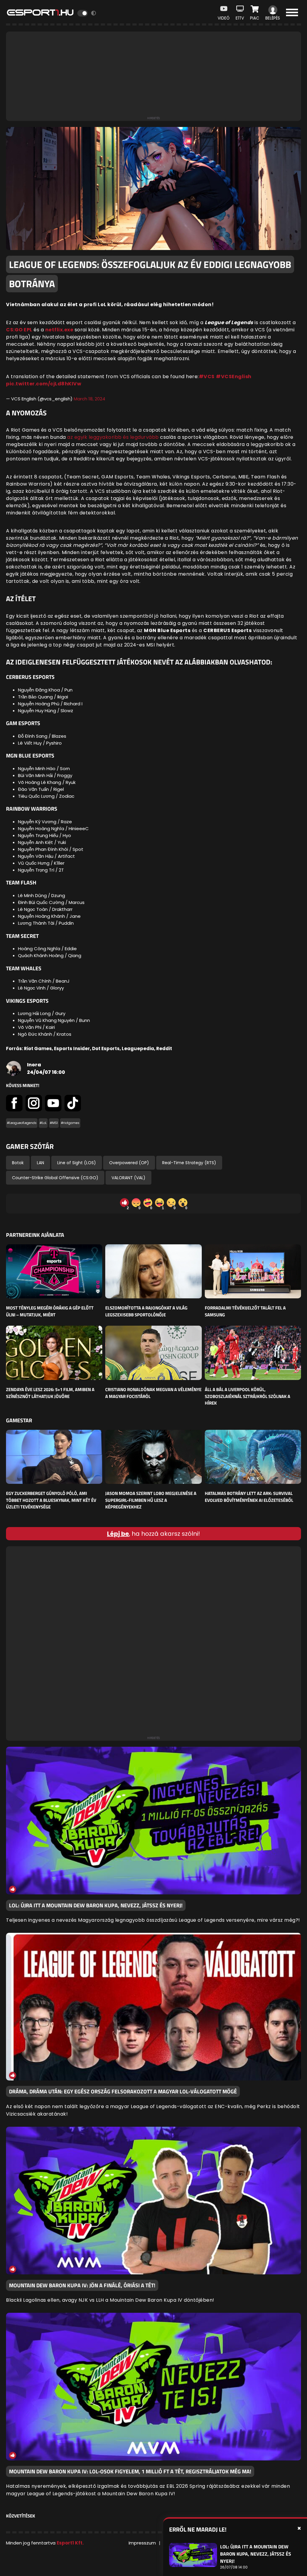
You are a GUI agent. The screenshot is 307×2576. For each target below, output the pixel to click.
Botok (18, 1163)
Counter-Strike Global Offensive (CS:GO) (55, 1178)
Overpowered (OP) (129, 1163)
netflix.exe (59, 330)
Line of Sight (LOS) (77, 1163)
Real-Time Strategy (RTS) (189, 1163)
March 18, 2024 (89, 399)
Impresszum (142, 2543)
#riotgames (70, 1123)
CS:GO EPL (19, 330)
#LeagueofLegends (22, 1123)
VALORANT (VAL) (128, 1178)
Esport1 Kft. (70, 2543)
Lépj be (118, 1534)
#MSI (54, 1123)
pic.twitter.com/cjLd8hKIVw (44, 384)
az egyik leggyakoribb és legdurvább (113, 437)
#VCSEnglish (234, 377)
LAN (40, 1163)
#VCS (207, 377)
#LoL (43, 1123)
